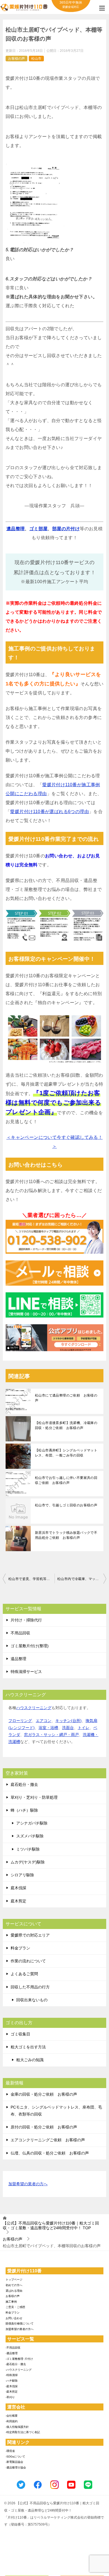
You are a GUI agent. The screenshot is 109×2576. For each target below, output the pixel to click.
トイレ (84, 1728)
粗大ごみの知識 (30, 2060)
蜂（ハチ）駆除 (24, 1810)
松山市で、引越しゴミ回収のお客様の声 (66, 1505)
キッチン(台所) (68, 1721)
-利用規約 (12, 2421)
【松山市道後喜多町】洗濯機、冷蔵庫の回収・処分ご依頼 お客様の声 (66, 1425)
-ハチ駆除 (12, 2381)
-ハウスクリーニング (19, 2370)
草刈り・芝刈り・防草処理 (34, 1797)
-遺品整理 (12, 2353)
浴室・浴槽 (48, 1728)
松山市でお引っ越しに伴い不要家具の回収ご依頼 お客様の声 (66, 1480)
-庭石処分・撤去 (16, 2364)
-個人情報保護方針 (17, 2427)
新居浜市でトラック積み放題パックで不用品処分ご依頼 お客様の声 (66, 1535)
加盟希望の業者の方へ (28, 2184)
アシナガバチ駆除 (32, 1823)
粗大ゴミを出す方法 (28, 2047)
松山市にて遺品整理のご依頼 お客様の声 (66, 1398)
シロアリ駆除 (22, 1875)
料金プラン (20, 1948)
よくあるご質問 (24, 1974)
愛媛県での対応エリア (30, 1935)
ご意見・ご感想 (15, 2307)
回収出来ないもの (32, 2000)
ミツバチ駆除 (28, 1849)
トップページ (14, 2280)
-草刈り (10, 2397)
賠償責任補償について (20, 2323)
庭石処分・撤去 (24, 1784)
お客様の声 (16, 59)
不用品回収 (20, 1633)
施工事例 (11, 2302)
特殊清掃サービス (26, 1672)
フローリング (20, 1721)
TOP (51, 2225)
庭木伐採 (18, 1888)
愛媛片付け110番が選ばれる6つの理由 (49, 812)
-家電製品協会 (14, 2462)
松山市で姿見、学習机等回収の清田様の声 (31, 1579)
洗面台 (68, 1728)
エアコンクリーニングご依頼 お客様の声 (48, 2140)
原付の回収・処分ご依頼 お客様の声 (44, 2127)
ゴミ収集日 (20, 2034)
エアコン (44, 1721)
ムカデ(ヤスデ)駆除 (28, 1862)
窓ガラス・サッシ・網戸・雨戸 (51, 1735)
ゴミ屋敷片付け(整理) (30, 1646)
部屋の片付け (66, 529)
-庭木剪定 (12, 2392)
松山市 (36, 59)
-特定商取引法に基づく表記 (23, 2432)
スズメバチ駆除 (30, 1836)
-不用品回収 (13, 2348)
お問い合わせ (14, 2318)
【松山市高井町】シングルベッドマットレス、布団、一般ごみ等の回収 (66, 1453)
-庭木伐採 (12, 2386)
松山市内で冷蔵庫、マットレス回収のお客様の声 (82, 1579)
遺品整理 (16, 529)
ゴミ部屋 (39, 529)
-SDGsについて (15, 2457)
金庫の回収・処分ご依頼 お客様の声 (44, 2094)
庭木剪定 (18, 1901)
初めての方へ (14, 2285)
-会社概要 (12, 2416)
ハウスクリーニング (34, 1708)
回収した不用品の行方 (30, 1987)
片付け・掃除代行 (26, 1620)
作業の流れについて (28, 1961)
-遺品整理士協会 (16, 2467)
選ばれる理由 (14, 2291)
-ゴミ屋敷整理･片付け (19, 2359)
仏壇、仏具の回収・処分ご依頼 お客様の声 (50, 2153)
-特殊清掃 (12, 2375)
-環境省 (10, 2451)
